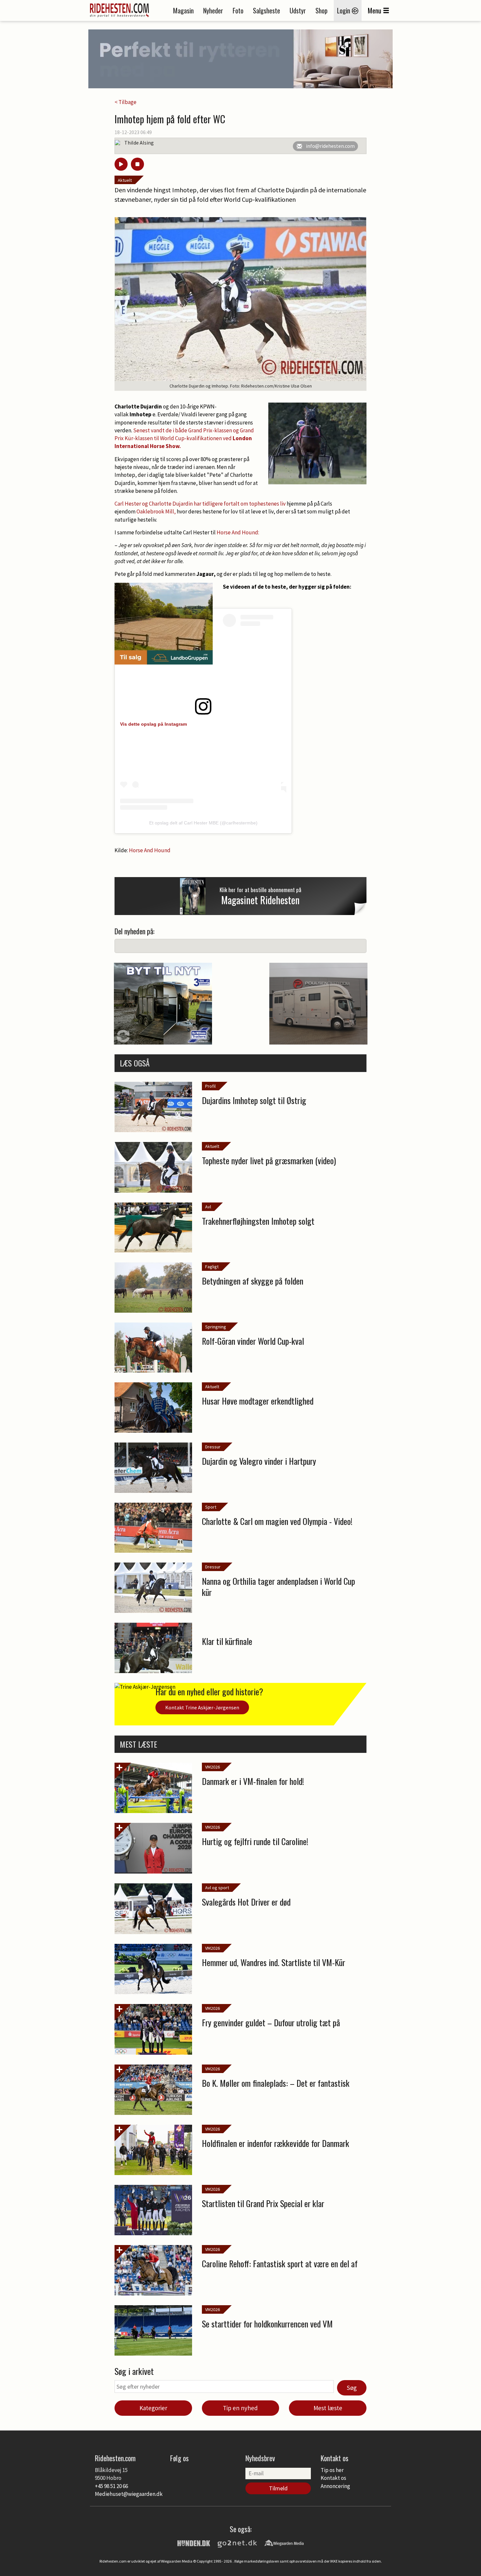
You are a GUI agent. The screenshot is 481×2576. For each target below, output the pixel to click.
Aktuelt (125, 180)
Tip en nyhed (240, 2408)
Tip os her (332, 2470)
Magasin (183, 10)
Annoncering (335, 2486)
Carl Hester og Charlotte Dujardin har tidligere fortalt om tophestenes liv (201, 504)
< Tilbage (125, 102)
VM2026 (213, 1767)
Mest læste (328, 2408)
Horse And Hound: (238, 532)
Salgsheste (267, 10)
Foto (238, 10)
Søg (352, 2388)
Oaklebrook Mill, (156, 511)
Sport (211, 1507)
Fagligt (212, 1267)
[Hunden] (194, 2543)
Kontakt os (333, 2478)
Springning (216, 1327)
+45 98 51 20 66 (111, 2486)
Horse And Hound (149, 850)
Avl (208, 1207)
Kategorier (153, 2408)
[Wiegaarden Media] (284, 2543)
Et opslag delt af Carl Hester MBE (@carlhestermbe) (203, 823)
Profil (210, 1086)
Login (344, 10)
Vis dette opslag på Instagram (153, 724)
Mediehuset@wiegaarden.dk (129, 2494)
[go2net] (237, 2543)
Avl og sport (217, 1888)
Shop (321, 10)
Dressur (213, 1447)
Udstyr (298, 10)
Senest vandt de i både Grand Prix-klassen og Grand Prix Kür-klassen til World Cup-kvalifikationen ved (184, 438)
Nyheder (213, 10)
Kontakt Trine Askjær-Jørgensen (202, 1707)
